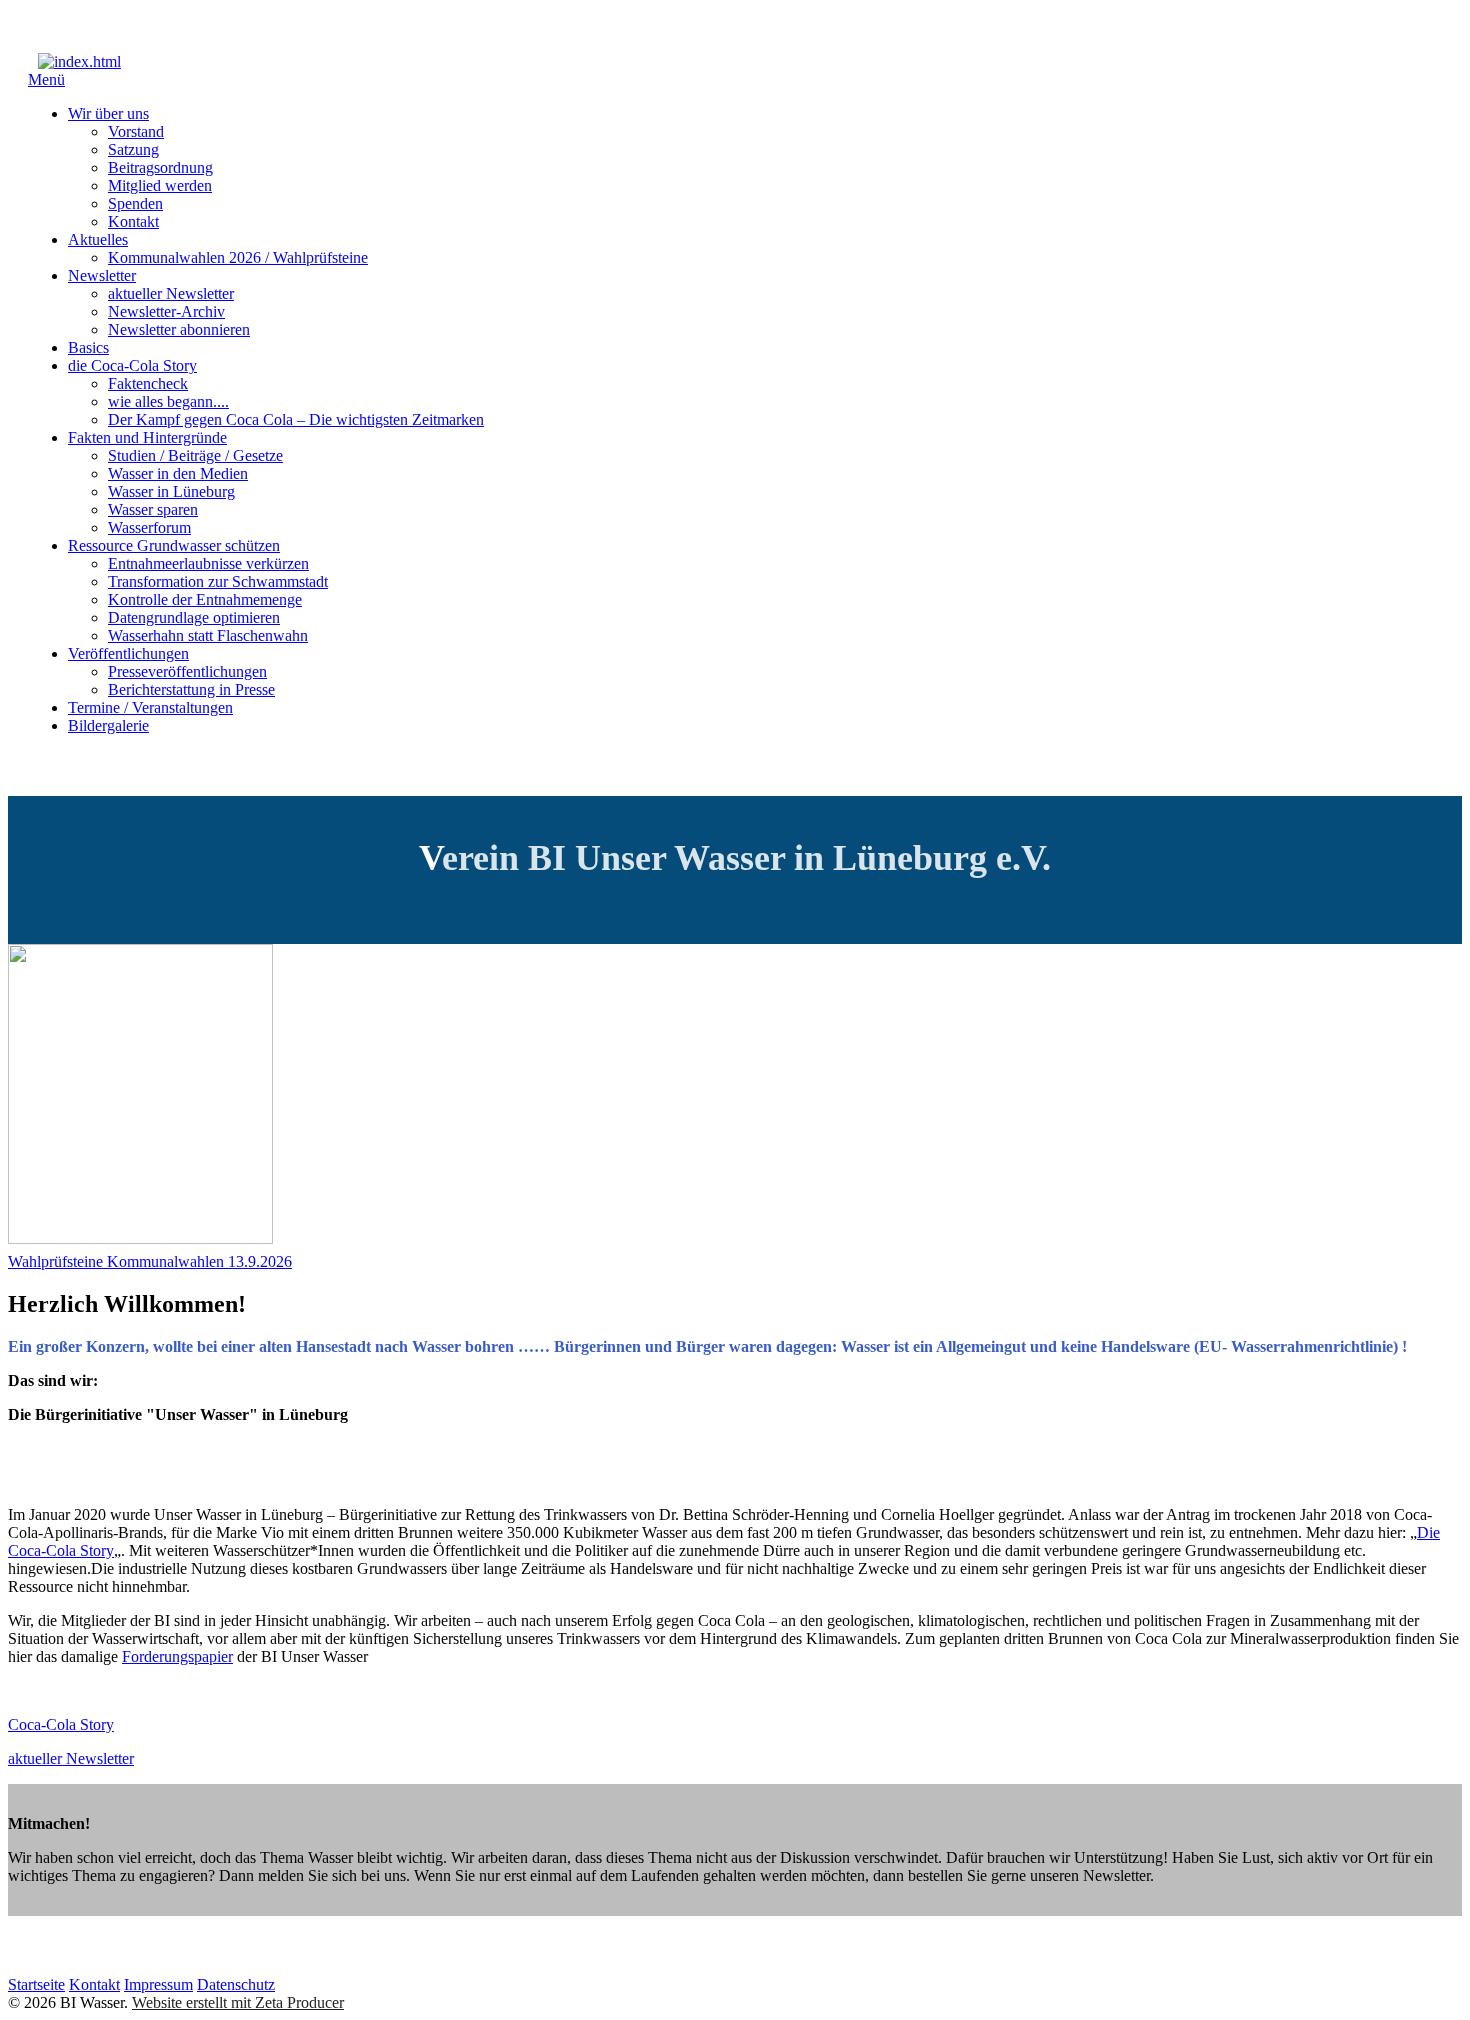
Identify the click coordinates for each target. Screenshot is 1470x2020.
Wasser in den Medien (178, 473)
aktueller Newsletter (171, 293)
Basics (88, 347)
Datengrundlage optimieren (194, 617)
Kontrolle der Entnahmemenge (205, 599)
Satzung (133, 149)
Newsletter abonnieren (179, 329)
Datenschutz (236, 1984)
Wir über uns (108, 113)
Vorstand (136, 131)
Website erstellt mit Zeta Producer (238, 2002)
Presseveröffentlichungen (187, 671)
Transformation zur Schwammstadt (218, 581)
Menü (46, 79)
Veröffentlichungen (128, 653)
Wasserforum (149, 527)
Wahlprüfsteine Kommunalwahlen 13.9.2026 (150, 1261)
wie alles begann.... (168, 401)
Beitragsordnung (160, 167)
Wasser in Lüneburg (171, 491)
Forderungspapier (177, 1656)
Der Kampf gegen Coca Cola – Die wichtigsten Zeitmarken (296, 419)
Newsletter (102, 275)
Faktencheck (148, 383)
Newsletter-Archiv (166, 311)
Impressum (158, 1984)
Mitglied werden (160, 185)
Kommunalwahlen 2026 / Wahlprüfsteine (238, 257)
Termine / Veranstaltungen (150, 707)
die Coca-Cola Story (132, 365)
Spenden (135, 203)
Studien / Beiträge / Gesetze (195, 455)
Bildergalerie (108, 725)
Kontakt (133, 221)
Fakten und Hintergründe (147, 437)
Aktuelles (98, 239)
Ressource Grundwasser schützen (174, 545)
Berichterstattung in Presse (191, 689)
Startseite (36, 1984)
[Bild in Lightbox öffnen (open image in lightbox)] (140, 1238)
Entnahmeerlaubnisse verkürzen (208, 563)
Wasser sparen (153, 509)
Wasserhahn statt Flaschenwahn (208, 635)
